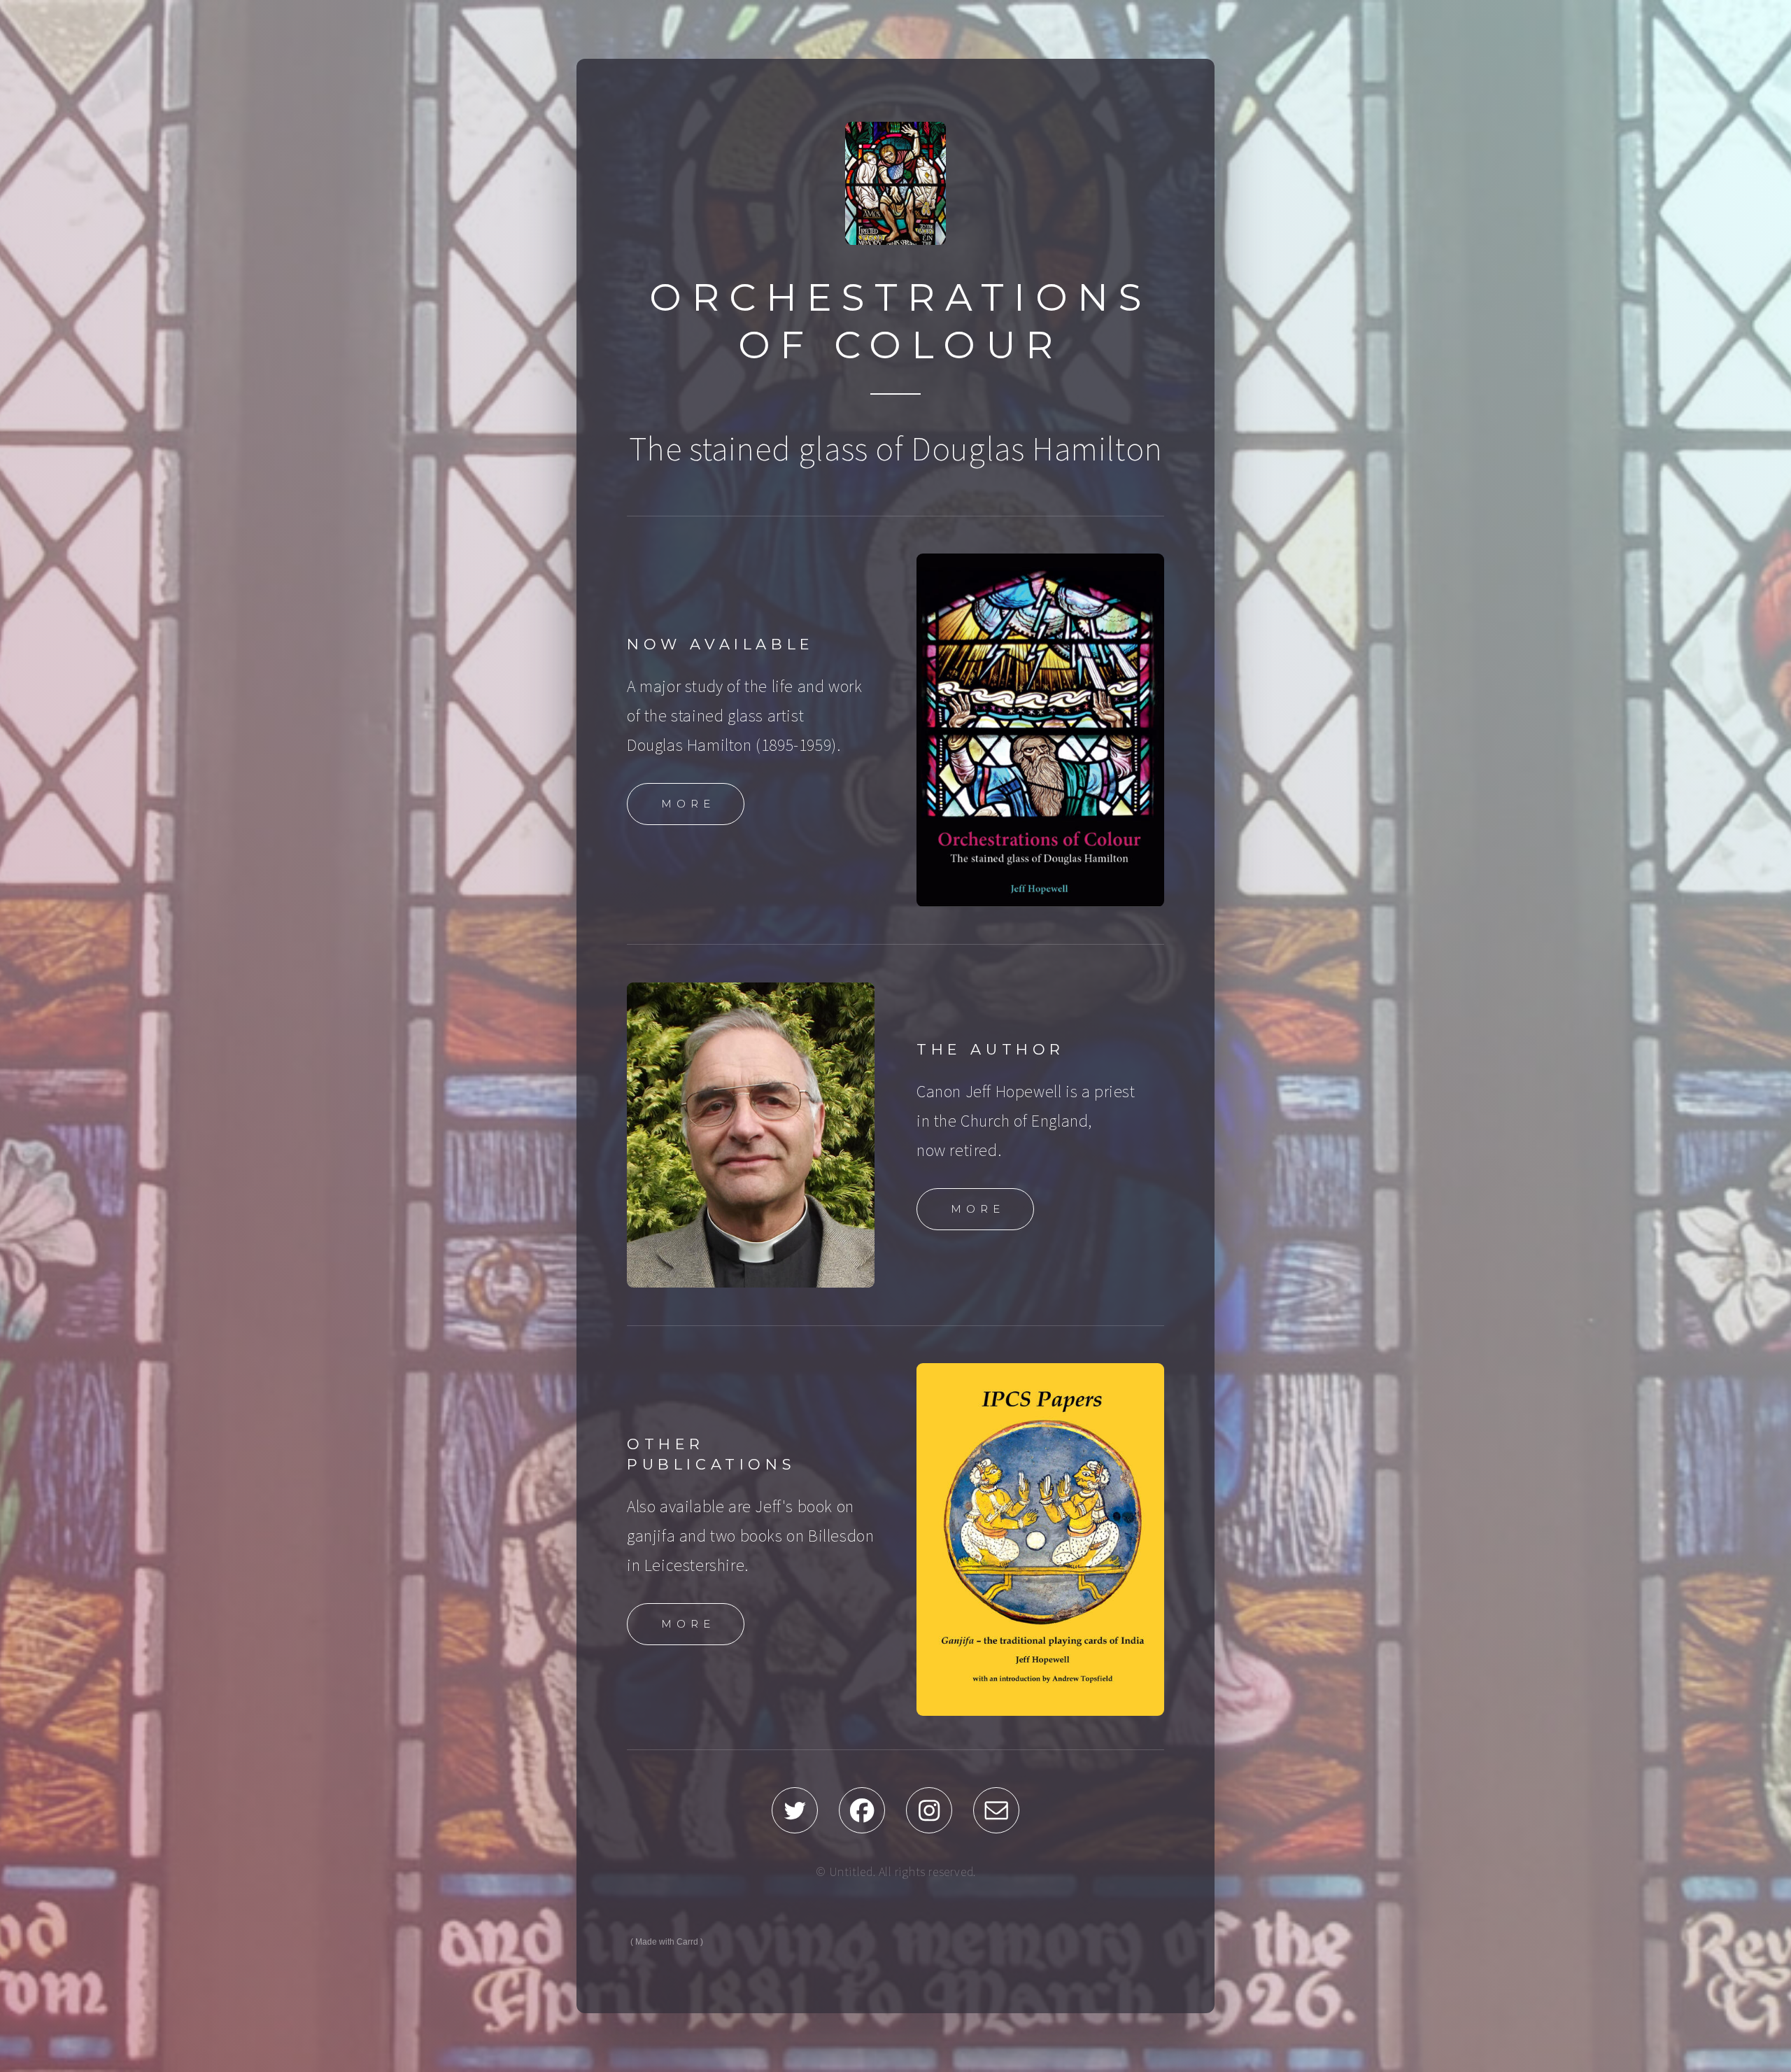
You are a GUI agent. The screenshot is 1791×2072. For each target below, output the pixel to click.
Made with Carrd (667, 1942)
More (688, 804)
